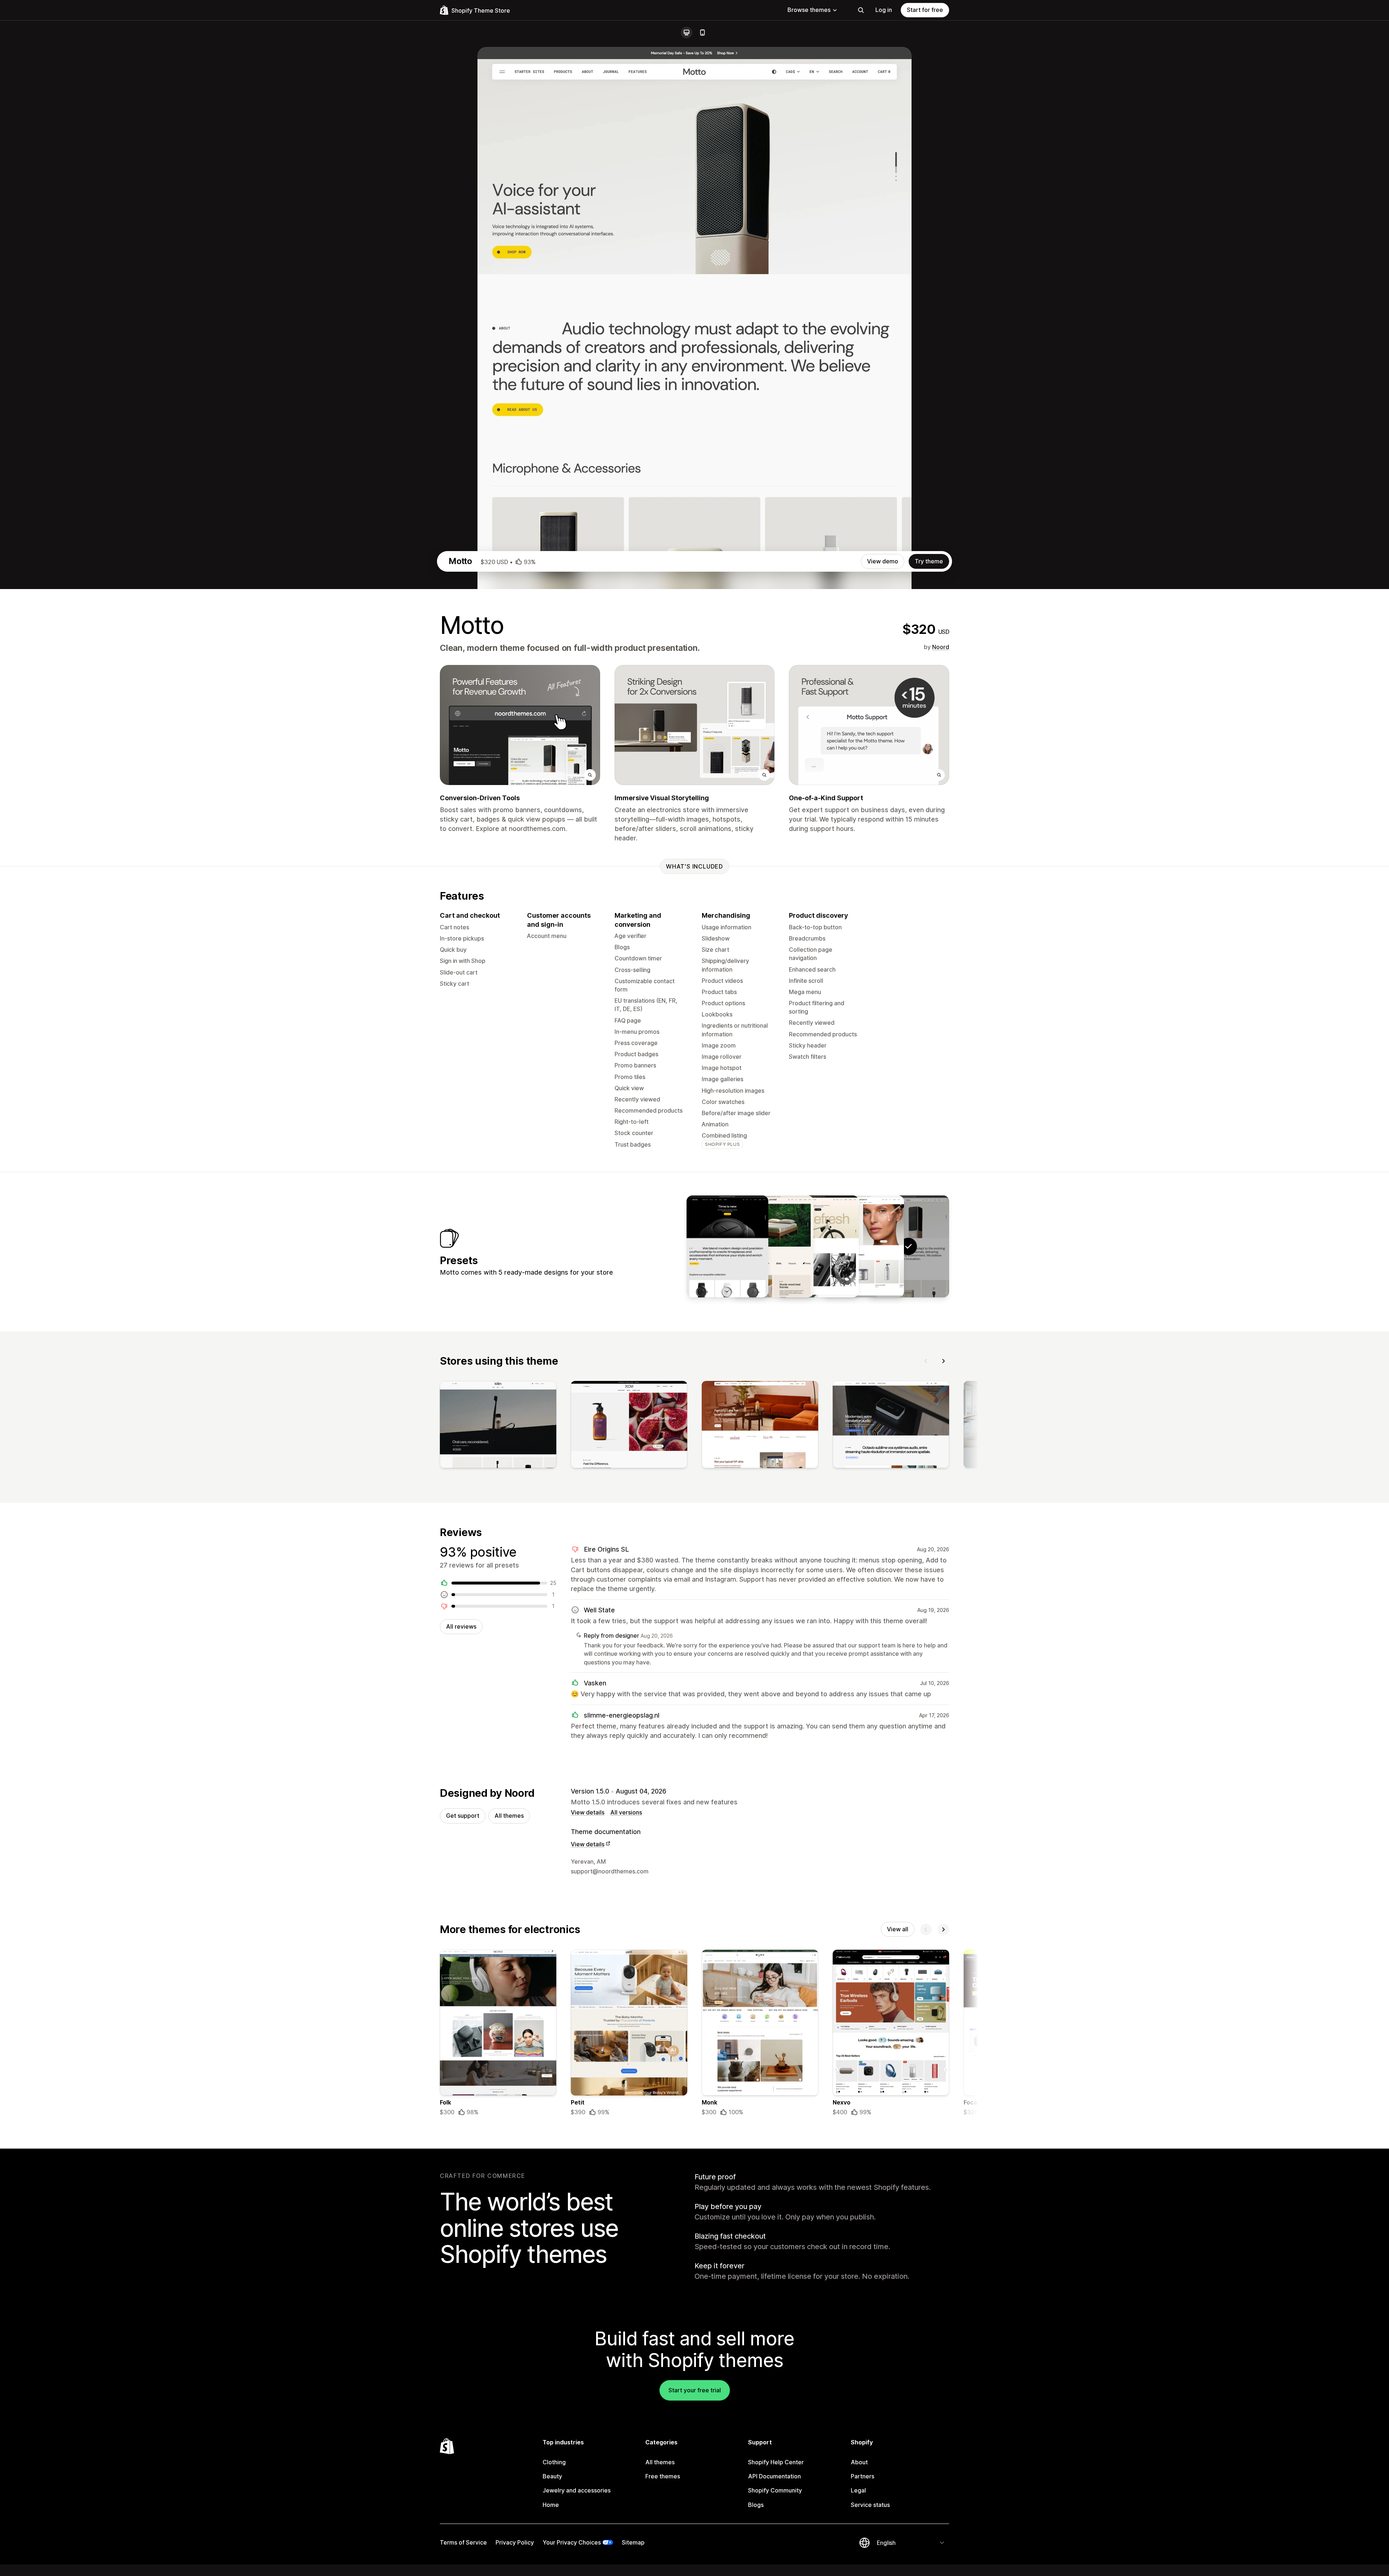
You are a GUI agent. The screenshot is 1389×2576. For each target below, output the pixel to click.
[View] (498, 1426)
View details (588, 1812)
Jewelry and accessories (577, 2490)
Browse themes (809, 10)
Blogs (756, 2505)
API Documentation (774, 2476)
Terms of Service (463, 2542)
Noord (941, 647)
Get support (463, 1816)
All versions (626, 1812)
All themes (509, 1816)
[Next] (943, 1361)
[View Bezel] (727, 1246)
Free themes (663, 2476)
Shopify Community (775, 2490)
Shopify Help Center (776, 2462)
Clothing (554, 2462)
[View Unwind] (773, 1246)
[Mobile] (702, 33)
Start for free (925, 10)
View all (898, 1929)
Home (551, 2505)
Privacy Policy (515, 2542)
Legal (858, 2490)
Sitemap (633, 2542)
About (859, 2462)
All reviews (461, 1626)
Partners (863, 2476)
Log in (884, 10)
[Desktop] (687, 33)
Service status (870, 2505)
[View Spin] (818, 1246)
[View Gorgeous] (863, 1246)
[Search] (861, 10)
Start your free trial (695, 2390)
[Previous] (926, 1361)
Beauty (552, 2476)
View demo (883, 561)
